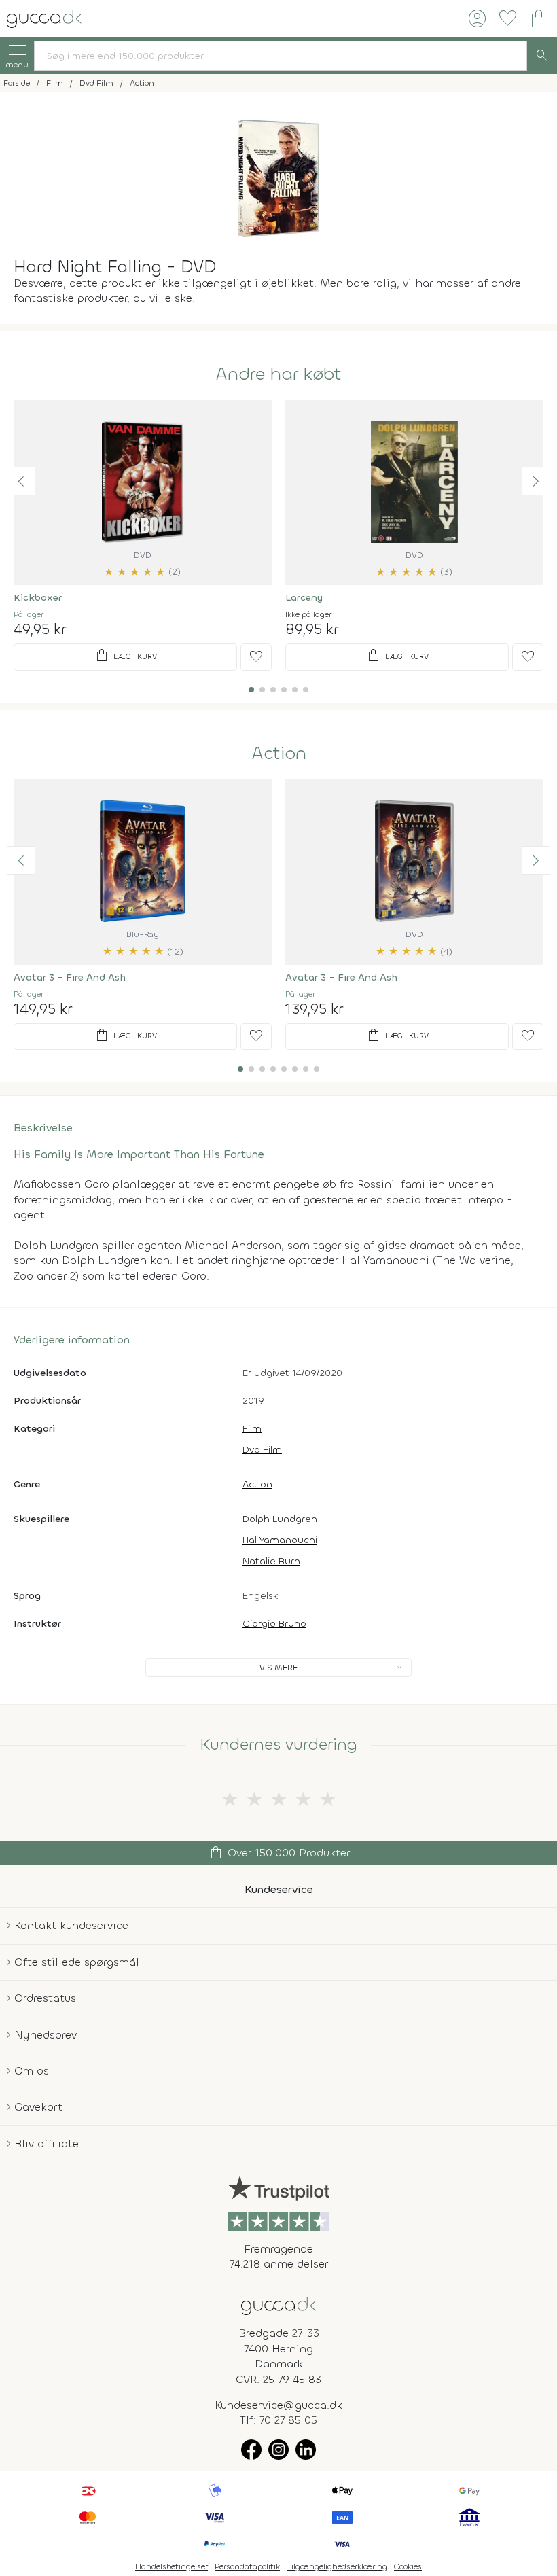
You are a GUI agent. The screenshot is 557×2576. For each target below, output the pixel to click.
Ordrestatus (45, 1998)
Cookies (408, 2566)
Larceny (304, 598)
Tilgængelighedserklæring (337, 2566)
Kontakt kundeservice (71, 1925)
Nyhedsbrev (46, 2035)
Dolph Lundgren (280, 1519)
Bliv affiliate (47, 2143)
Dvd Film (262, 1450)
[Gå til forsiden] (278, 2305)
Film (252, 1429)
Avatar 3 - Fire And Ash (70, 977)
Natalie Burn (271, 1561)
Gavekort (38, 2107)
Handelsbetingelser (172, 2566)
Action (279, 754)
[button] (21, 481)
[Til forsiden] (44, 17)
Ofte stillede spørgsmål (77, 1962)
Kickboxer (38, 598)
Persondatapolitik (247, 2566)
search (542, 56)
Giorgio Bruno (274, 1624)
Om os (32, 2071)
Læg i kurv (125, 656)
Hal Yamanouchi (280, 1540)
